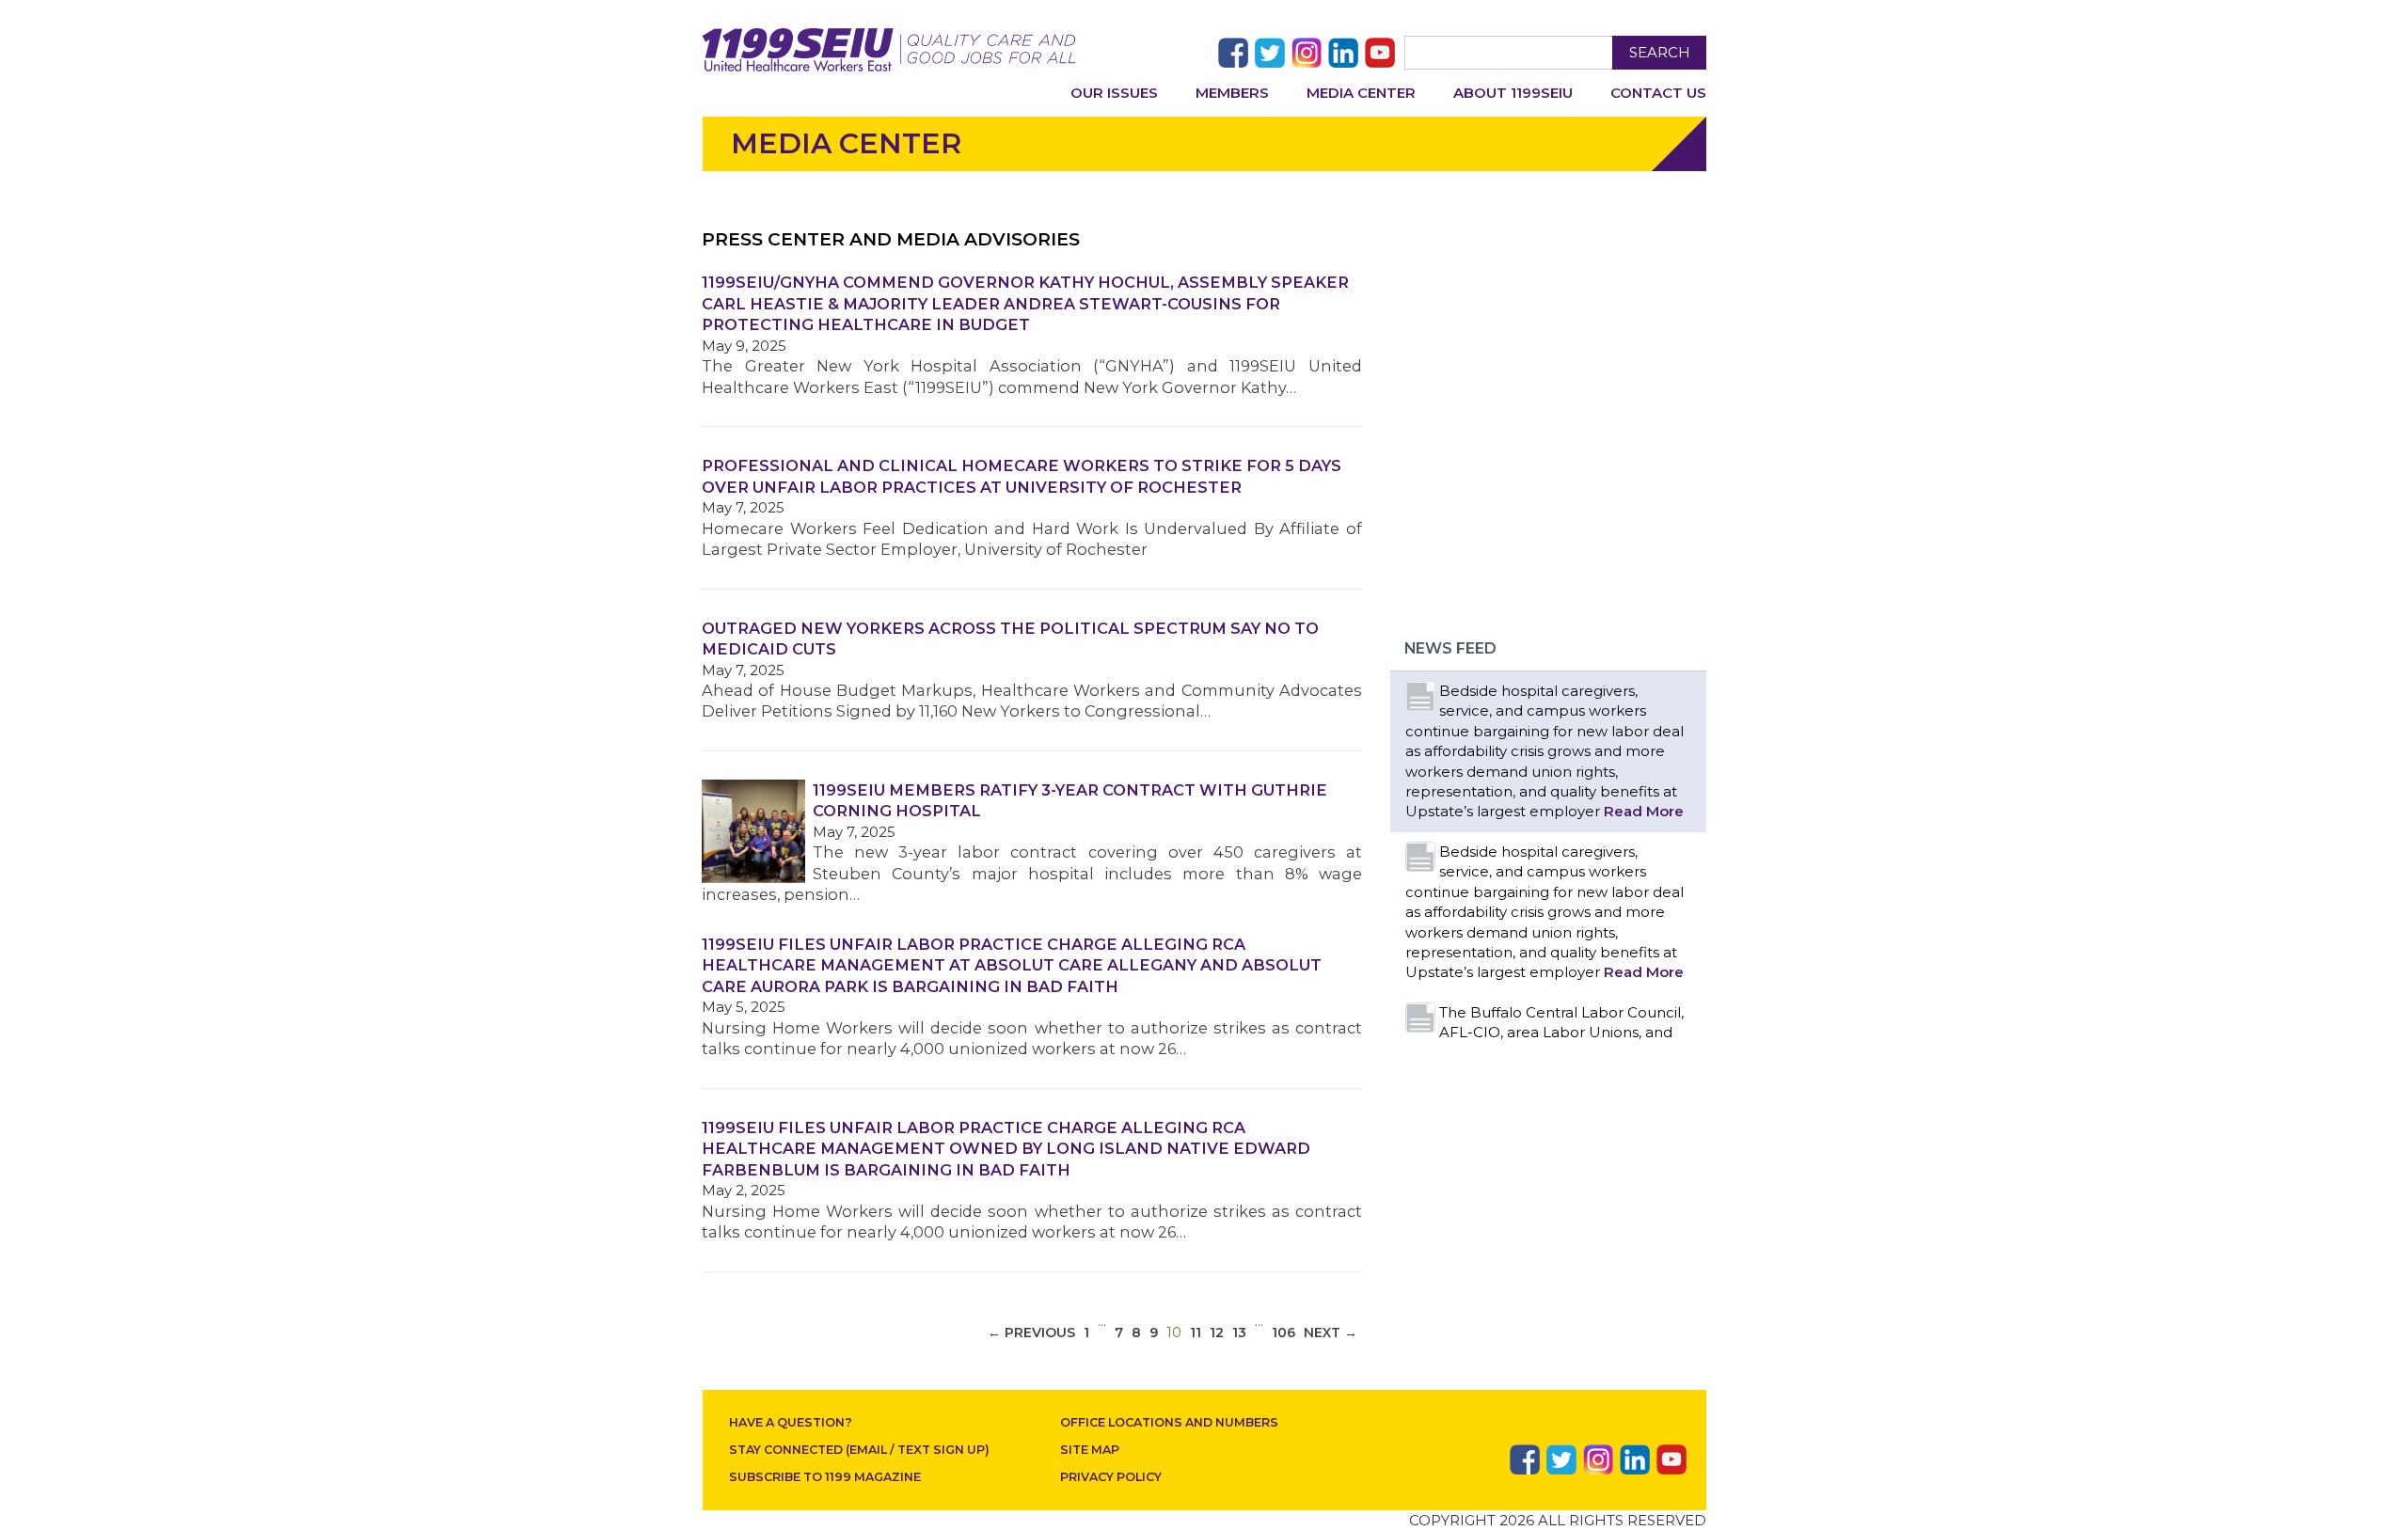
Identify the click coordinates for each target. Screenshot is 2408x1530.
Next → (1331, 1333)
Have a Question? (791, 1422)
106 (1283, 1333)
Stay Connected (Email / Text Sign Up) (859, 1450)
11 (1196, 1333)
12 (1217, 1333)
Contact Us (1658, 93)
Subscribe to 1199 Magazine (825, 1477)
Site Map (1090, 1450)
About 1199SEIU (1513, 93)
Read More (1644, 811)
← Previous (1031, 1333)
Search (1660, 52)
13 (1239, 1333)
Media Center (1361, 93)
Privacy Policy (1111, 1477)
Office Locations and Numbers (1169, 1422)
